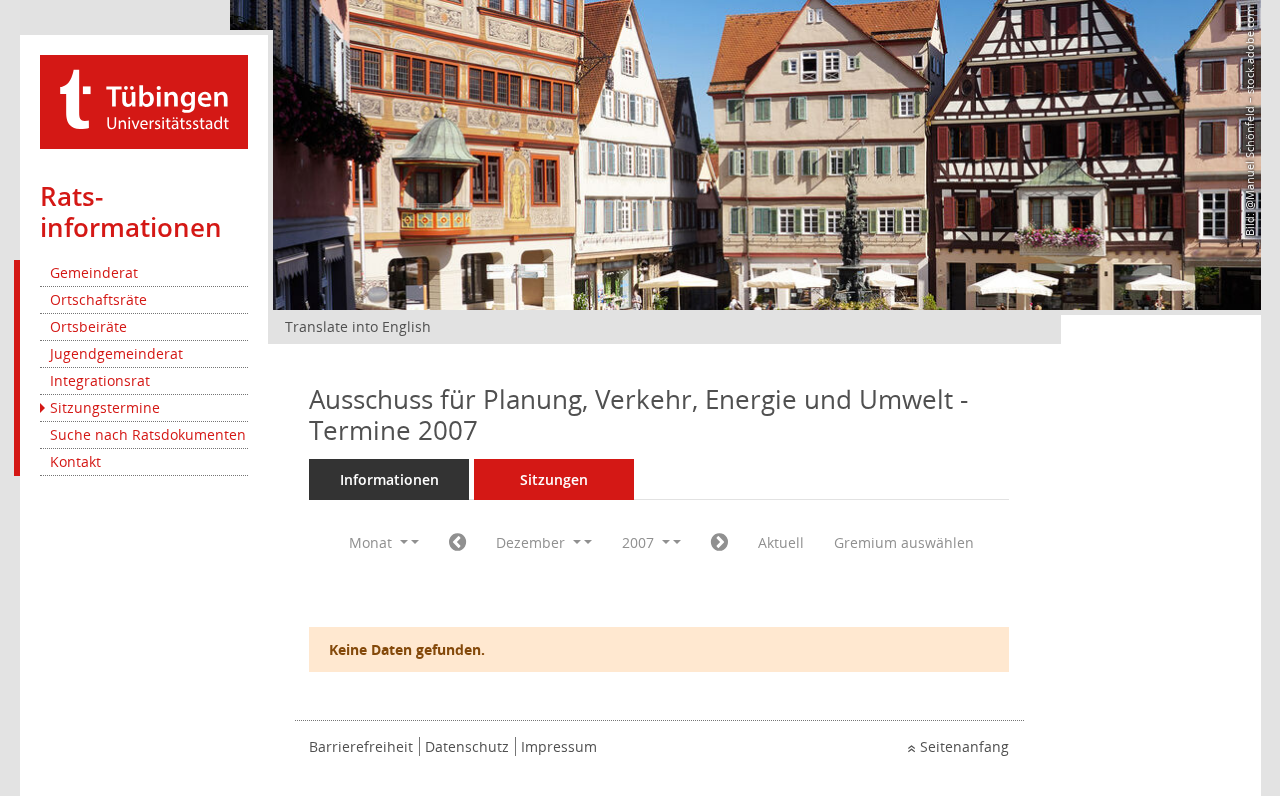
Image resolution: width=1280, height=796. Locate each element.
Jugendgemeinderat (116, 353)
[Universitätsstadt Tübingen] (144, 100)
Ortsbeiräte (88, 326)
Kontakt (75, 461)
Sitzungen (554, 479)
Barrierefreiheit (361, 746)
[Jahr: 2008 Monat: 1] (719, 543)
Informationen (389, 479)
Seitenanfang (964, 746)
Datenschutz (467, 746)
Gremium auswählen (904, 542)
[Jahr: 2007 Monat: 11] (457, 543)
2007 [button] (640, 542)
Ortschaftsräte (98, 299)
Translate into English (358, 326)
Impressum (559, 746)
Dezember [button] (532, 542)
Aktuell (781, 542)
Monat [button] (372, 542)
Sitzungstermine (105, 407)
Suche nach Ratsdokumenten (148, 434)
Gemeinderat (94, 272)
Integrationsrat (100, 380)
